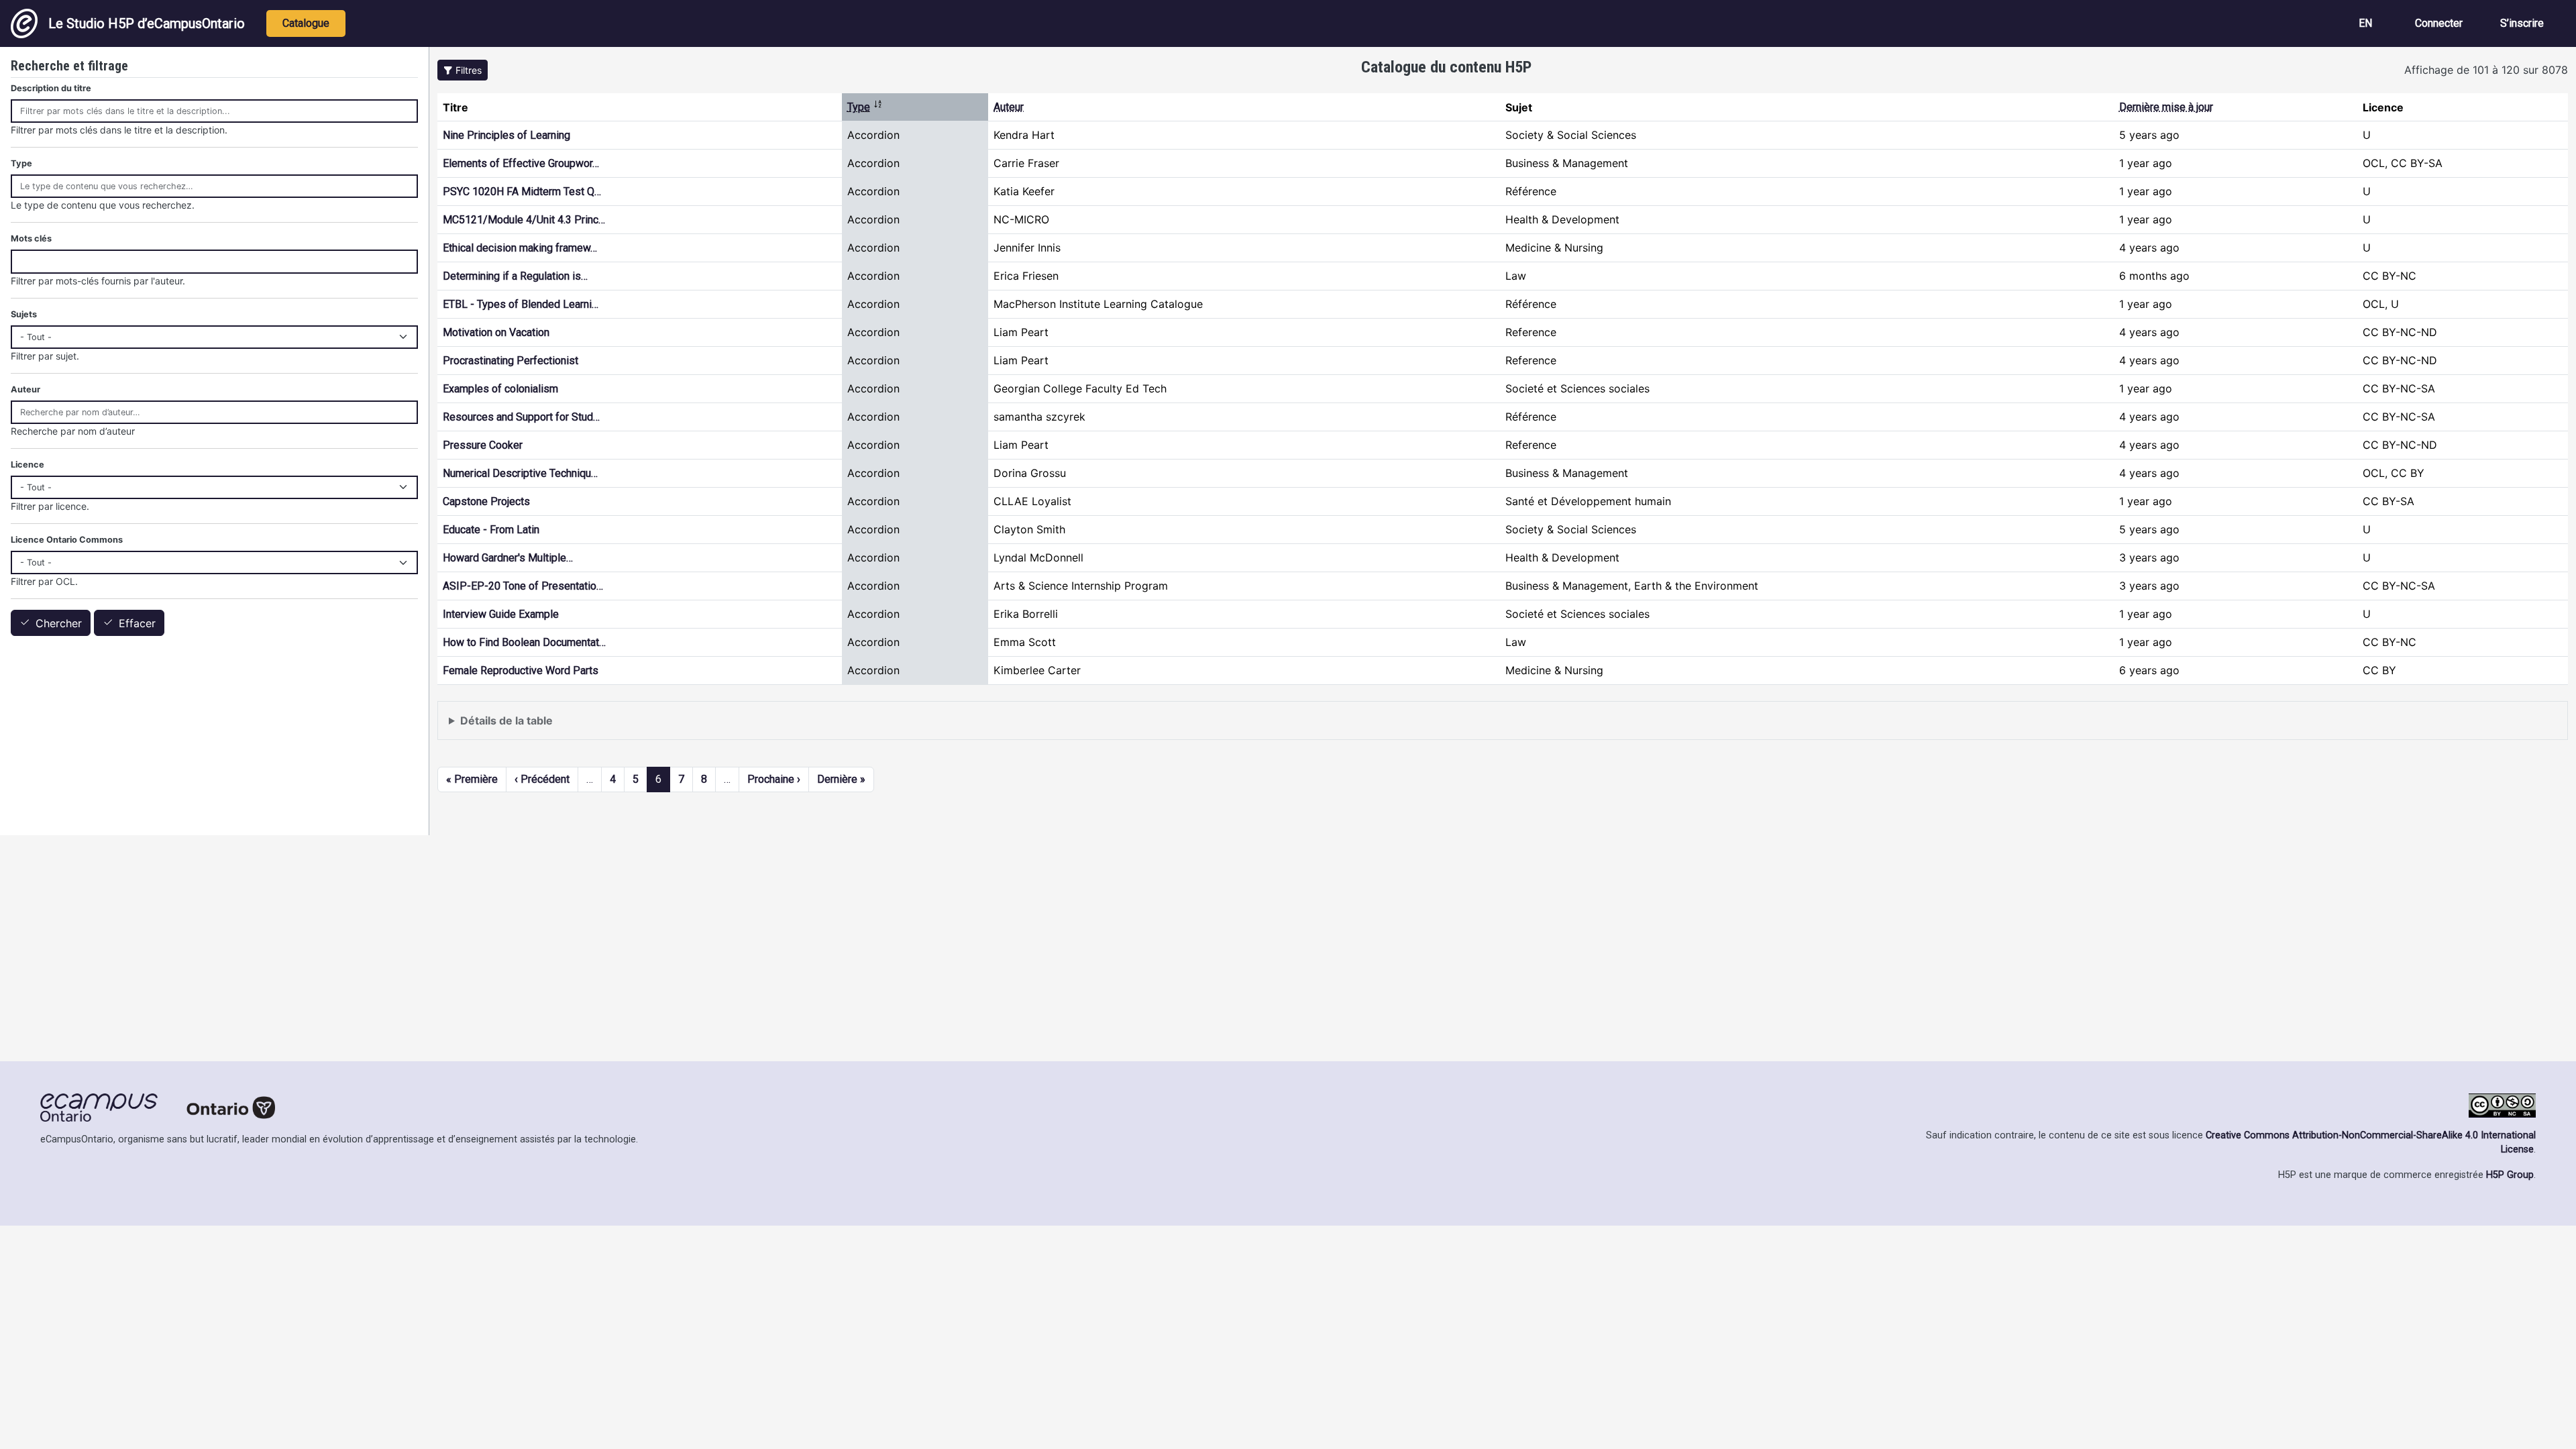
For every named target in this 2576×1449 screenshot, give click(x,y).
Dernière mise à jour (2166, 107)
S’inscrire (2522, 23)
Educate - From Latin (491, 530)
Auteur (1009, 107)
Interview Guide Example (501, 614)
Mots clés (31, 238)
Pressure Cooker (483, 445)
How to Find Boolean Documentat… (524, 642)
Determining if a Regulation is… (515, 276)
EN (2365, 23)
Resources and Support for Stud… (521, 417)
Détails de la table (506, 720)
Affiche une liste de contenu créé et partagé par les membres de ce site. (629, 727)
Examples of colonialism (500, 389)
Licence (28, 465)
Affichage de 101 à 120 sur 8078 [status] (2486, 70)
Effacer (137, 623)
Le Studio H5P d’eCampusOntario (147, 23)
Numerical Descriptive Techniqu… (520, 473)
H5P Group (2510, 1175)
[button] (463, 70)
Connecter (2439, 23)
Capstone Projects (486, 501)
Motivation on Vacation (496, 332)
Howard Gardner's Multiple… (508, 558)
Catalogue (306, 23)
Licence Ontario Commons (67, 540)
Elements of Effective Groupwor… (521, 163)
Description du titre (51, 88)
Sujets (24, 314)
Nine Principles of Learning (506, 135)
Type (865, 107)
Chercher (59, 623)
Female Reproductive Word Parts (521, 670)
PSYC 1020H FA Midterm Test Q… (522, 192)
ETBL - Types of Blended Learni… (521, 304)
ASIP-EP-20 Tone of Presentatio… (523, 586)
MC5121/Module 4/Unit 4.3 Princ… (524, 220)
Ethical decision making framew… (520, 248)
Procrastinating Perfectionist (511, 361)
